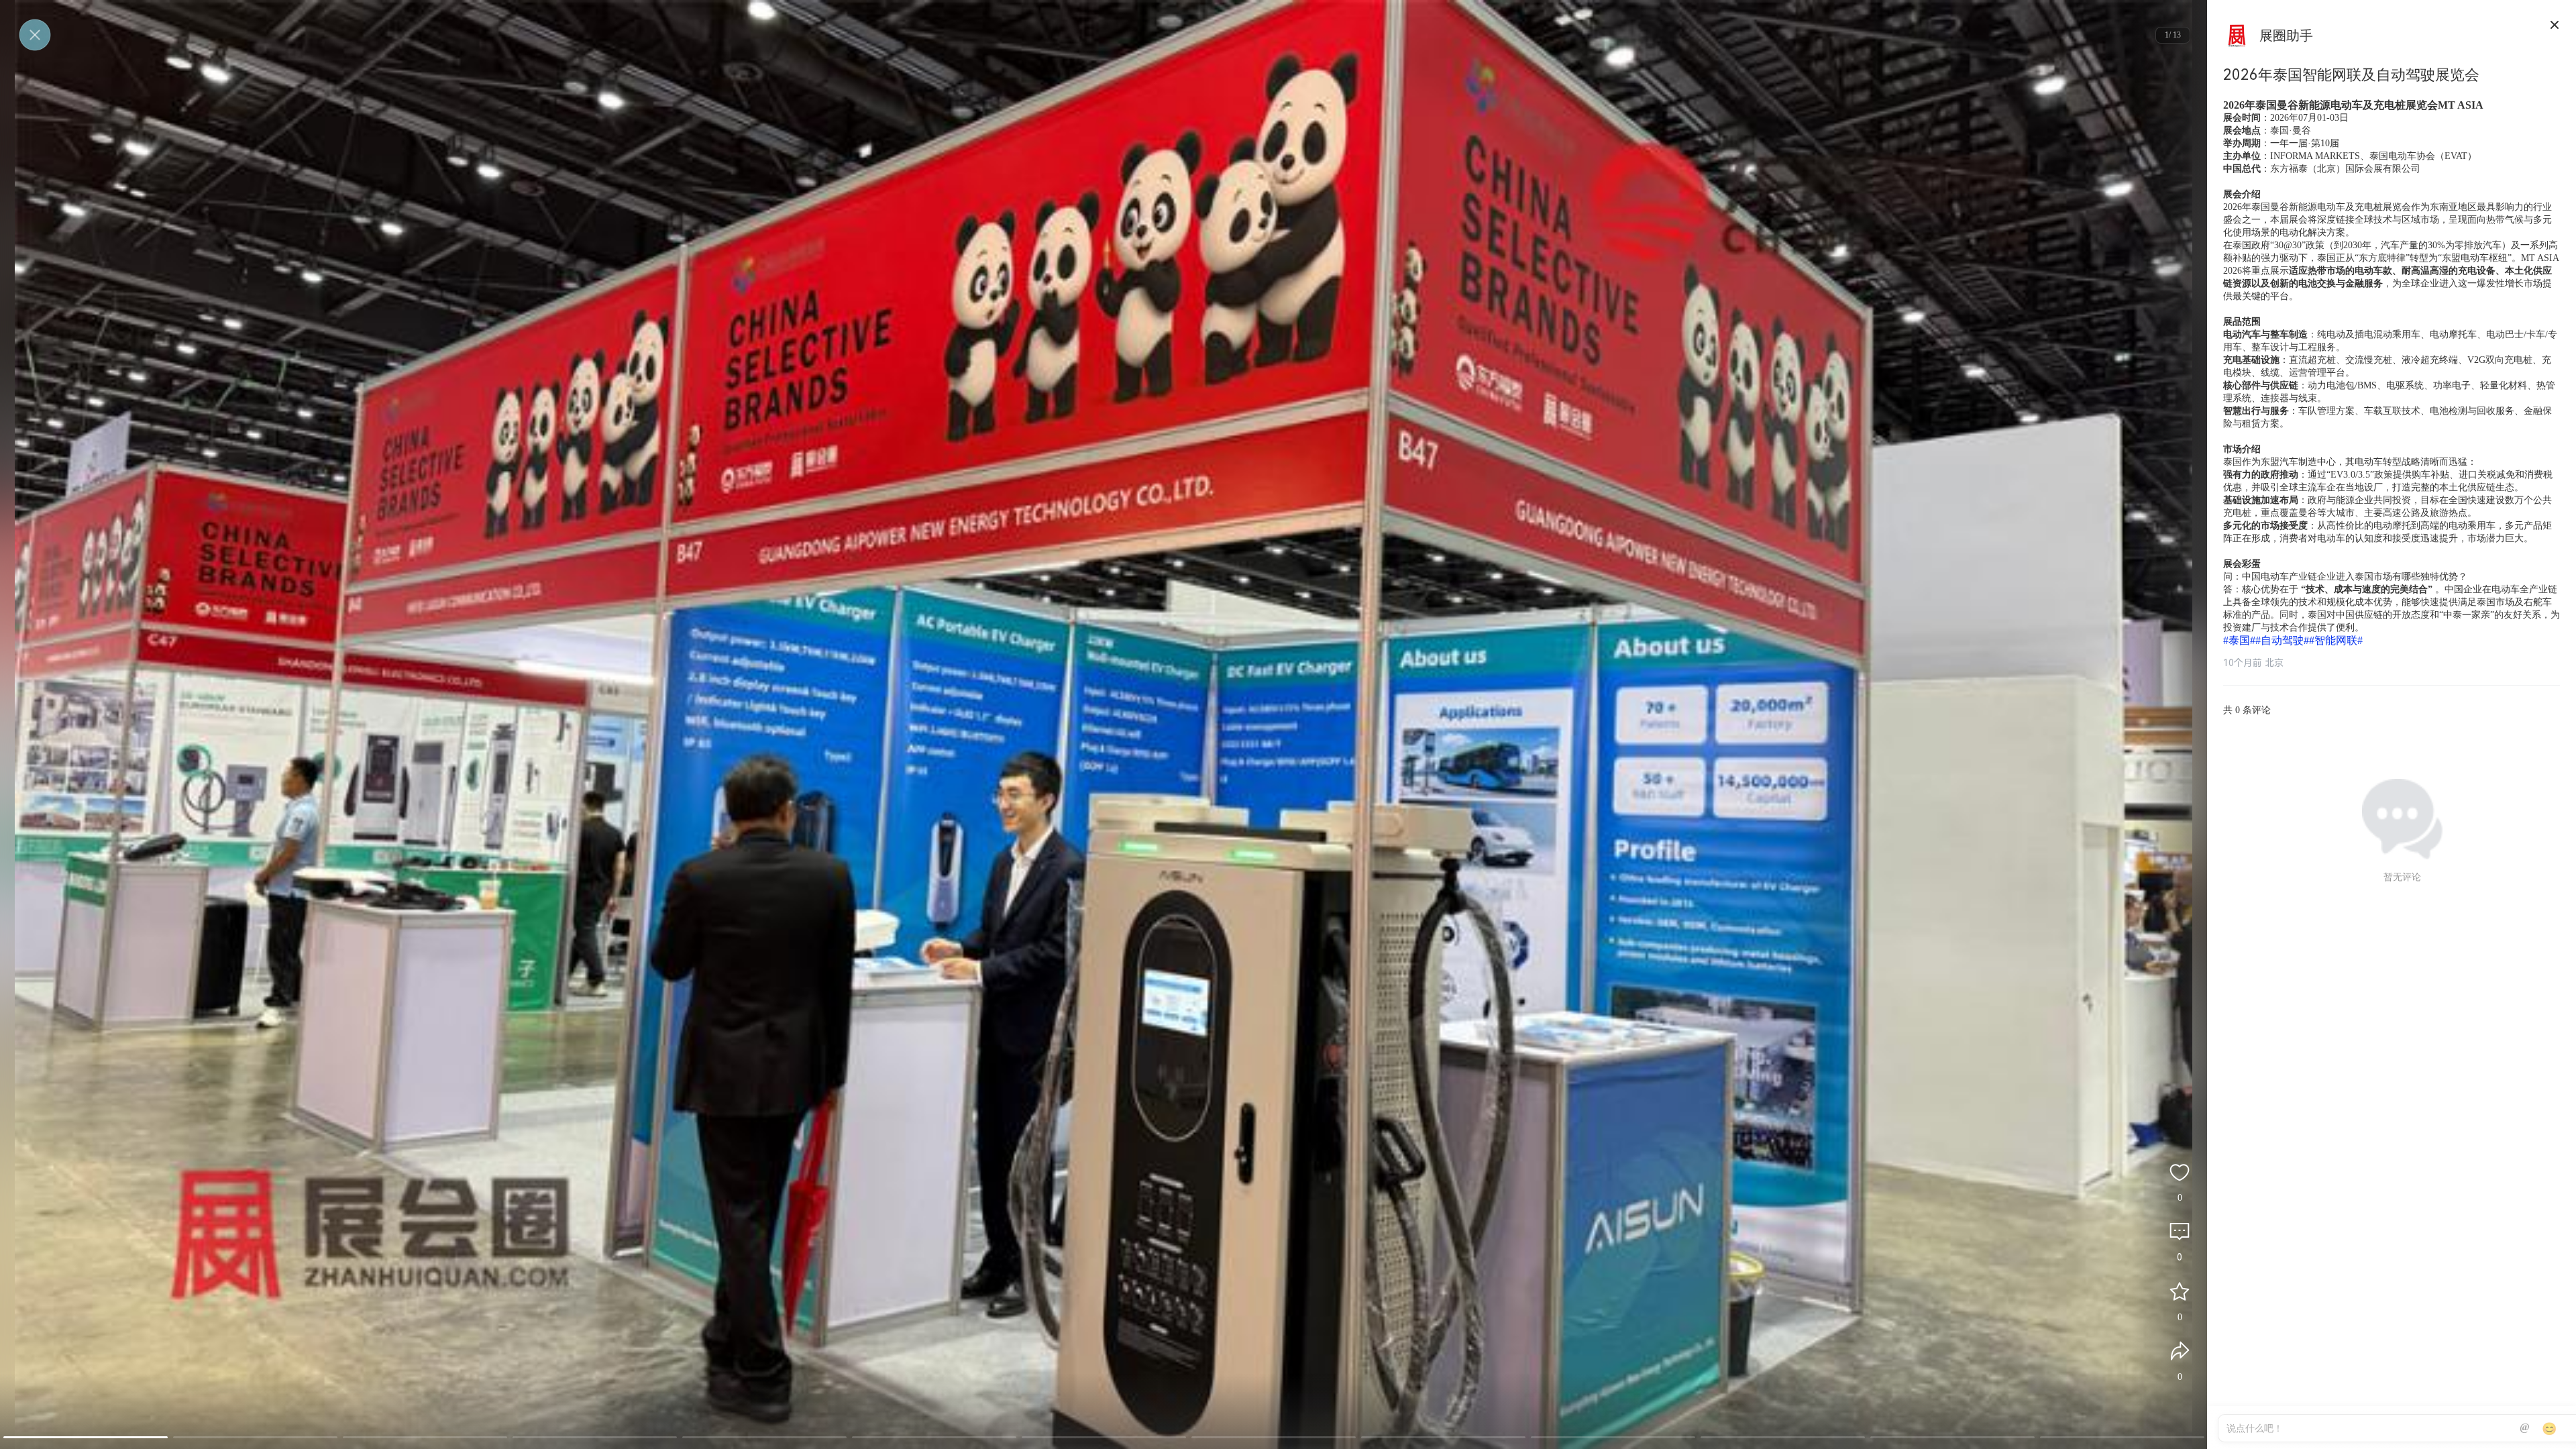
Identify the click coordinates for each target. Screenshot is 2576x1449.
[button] (86, 1437)
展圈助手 (2286, 36)
